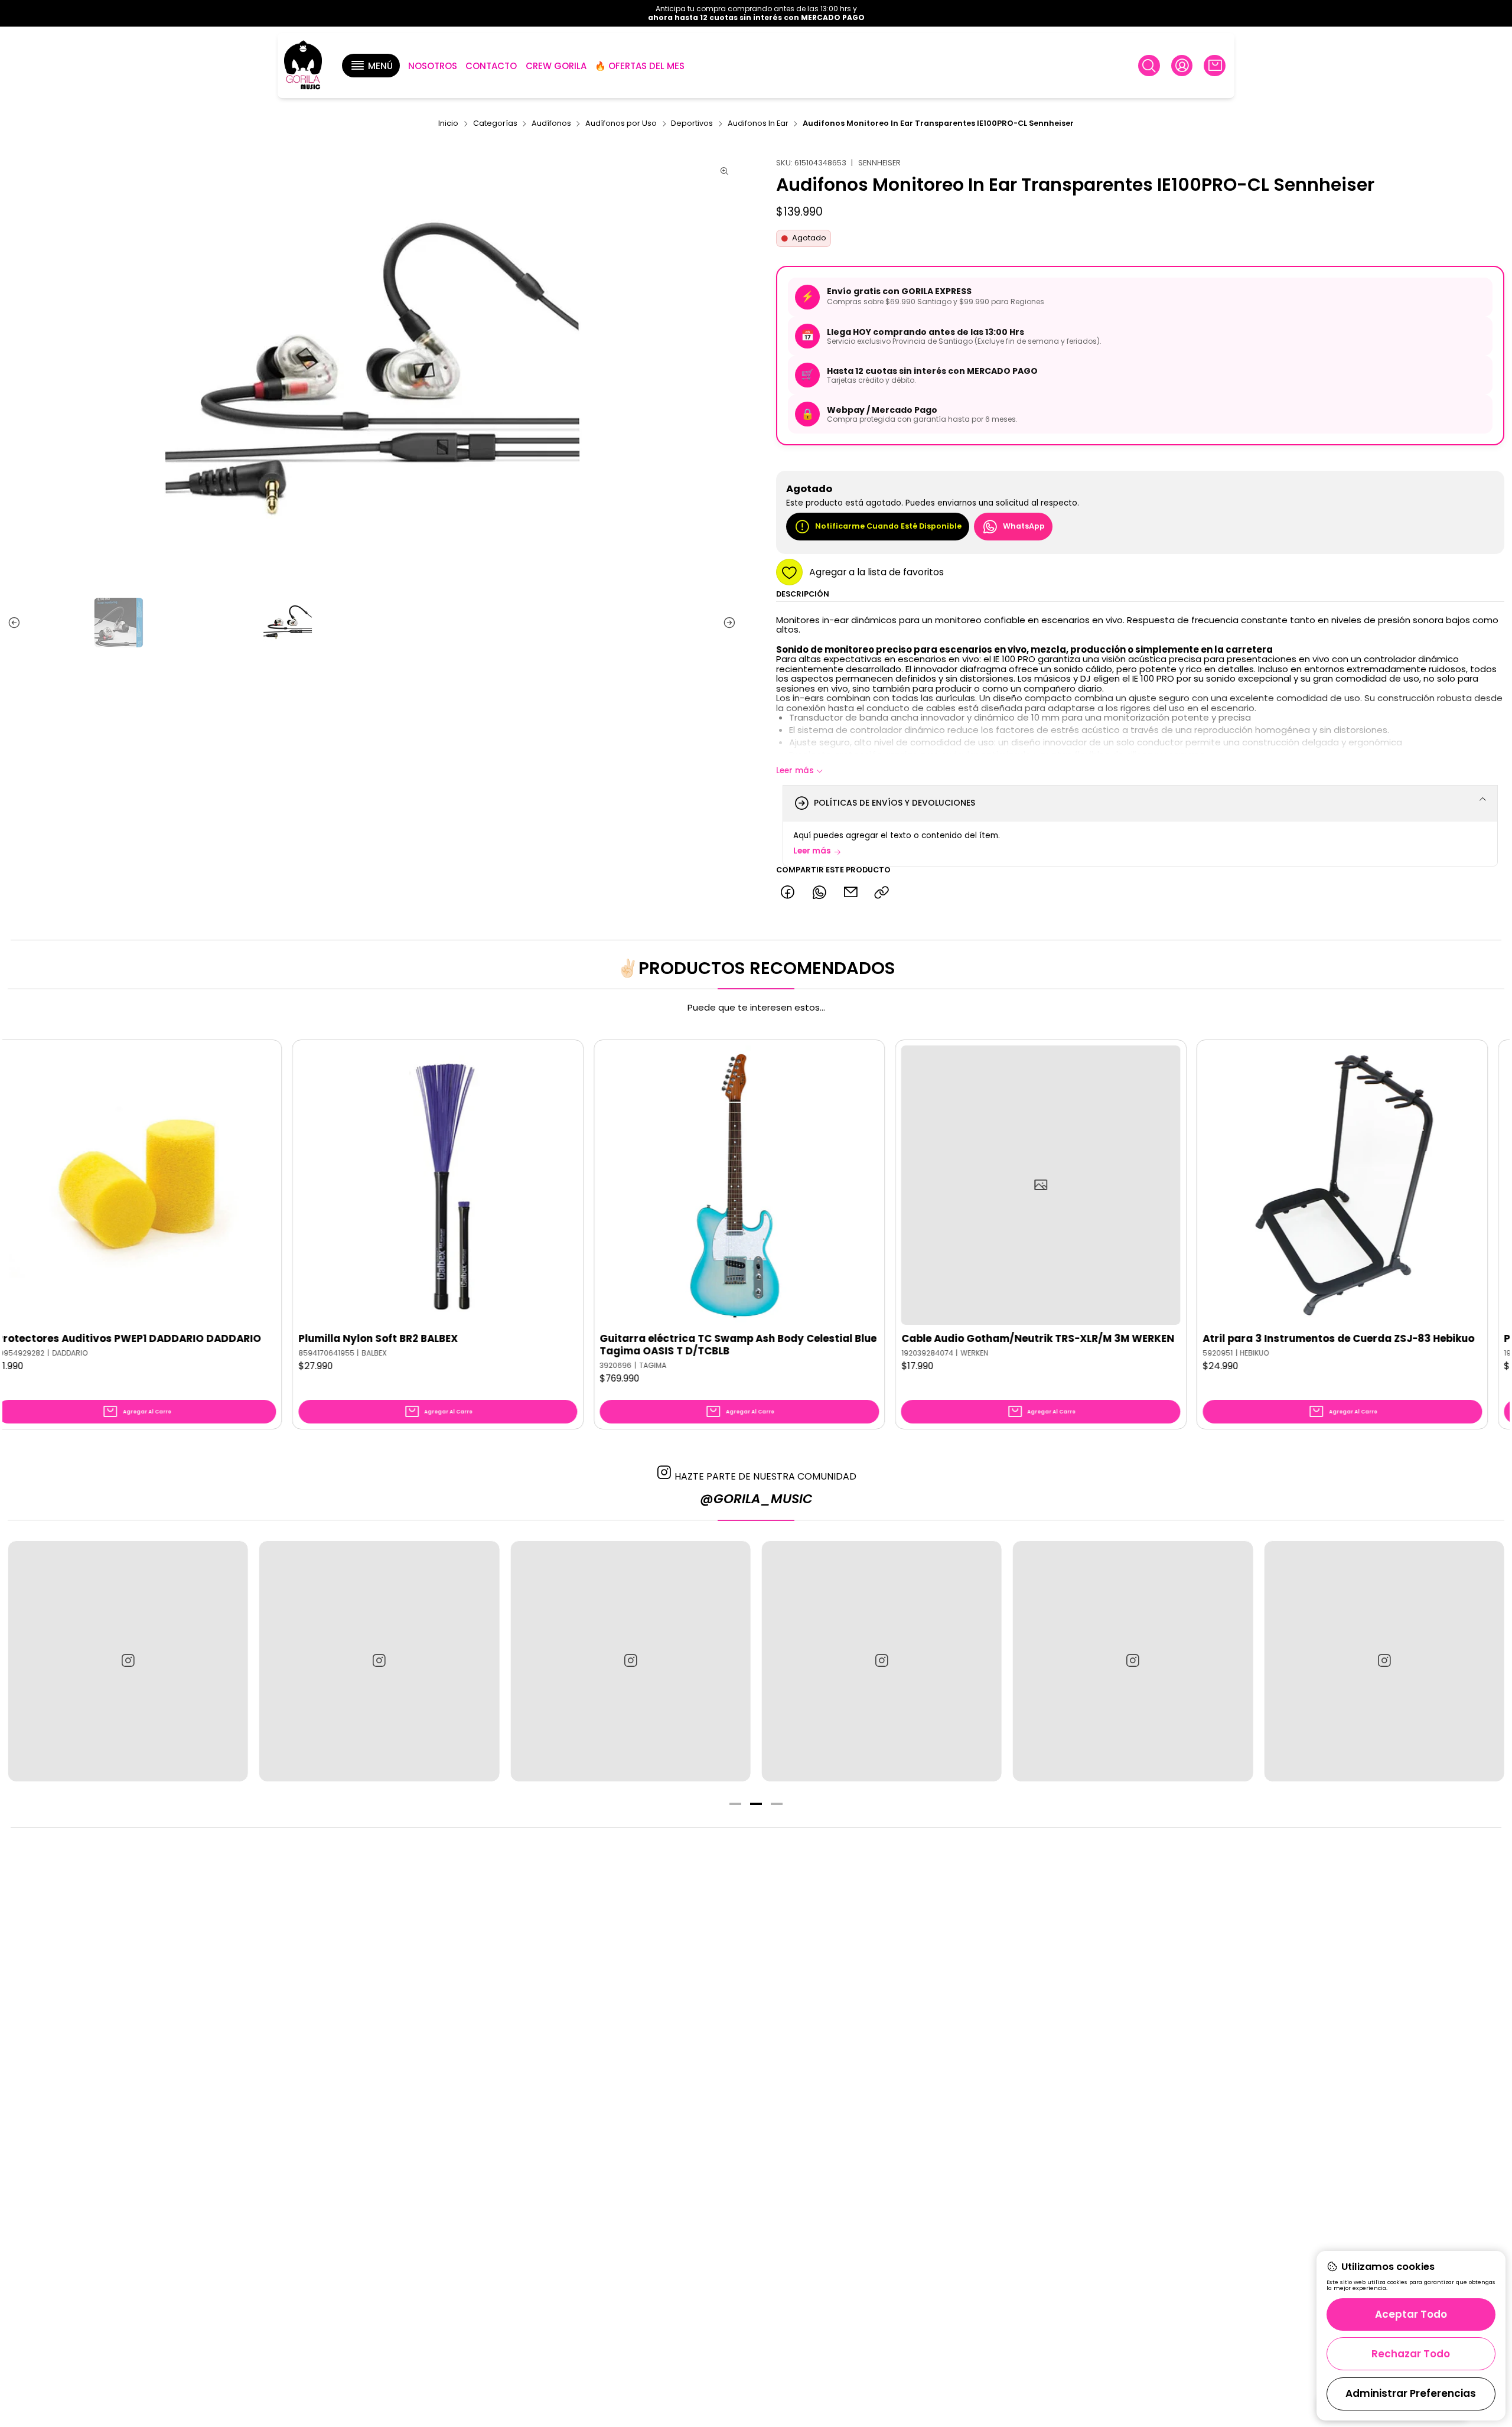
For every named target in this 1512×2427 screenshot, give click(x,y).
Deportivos (692, 124)
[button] (371, 66)
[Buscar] (1149, 66)
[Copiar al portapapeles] (882, 893)
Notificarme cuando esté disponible (888, 526)
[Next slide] (727, 623)
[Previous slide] (17, 623)
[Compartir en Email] (850, 893)
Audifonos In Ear (758, 124)
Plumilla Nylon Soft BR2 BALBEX (185, 1339)
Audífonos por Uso (621, 124)
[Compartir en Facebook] (788, 893)
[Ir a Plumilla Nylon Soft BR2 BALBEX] (245, 1185)
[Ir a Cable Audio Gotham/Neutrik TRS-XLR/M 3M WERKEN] (848, 1185)
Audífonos (551, 124)
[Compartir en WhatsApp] (819, 893)
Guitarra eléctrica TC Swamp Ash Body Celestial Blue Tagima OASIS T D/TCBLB (545, 1345)
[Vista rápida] (73, 1197)
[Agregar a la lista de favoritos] (73, 1168)
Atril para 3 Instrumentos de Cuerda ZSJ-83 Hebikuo (1146, 1339)
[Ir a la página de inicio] (303, 66)
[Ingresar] (1182, 66)
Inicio (448, 124)
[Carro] (1214, 66)
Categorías (495, 124)
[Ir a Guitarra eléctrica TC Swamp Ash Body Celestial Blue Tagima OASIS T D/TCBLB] (547, 1185)
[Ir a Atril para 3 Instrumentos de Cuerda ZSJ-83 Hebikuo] (1150, 1185)
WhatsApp (1024, 526)
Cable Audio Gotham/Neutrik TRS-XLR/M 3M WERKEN (845, 1339)
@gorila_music (756, 1499)
